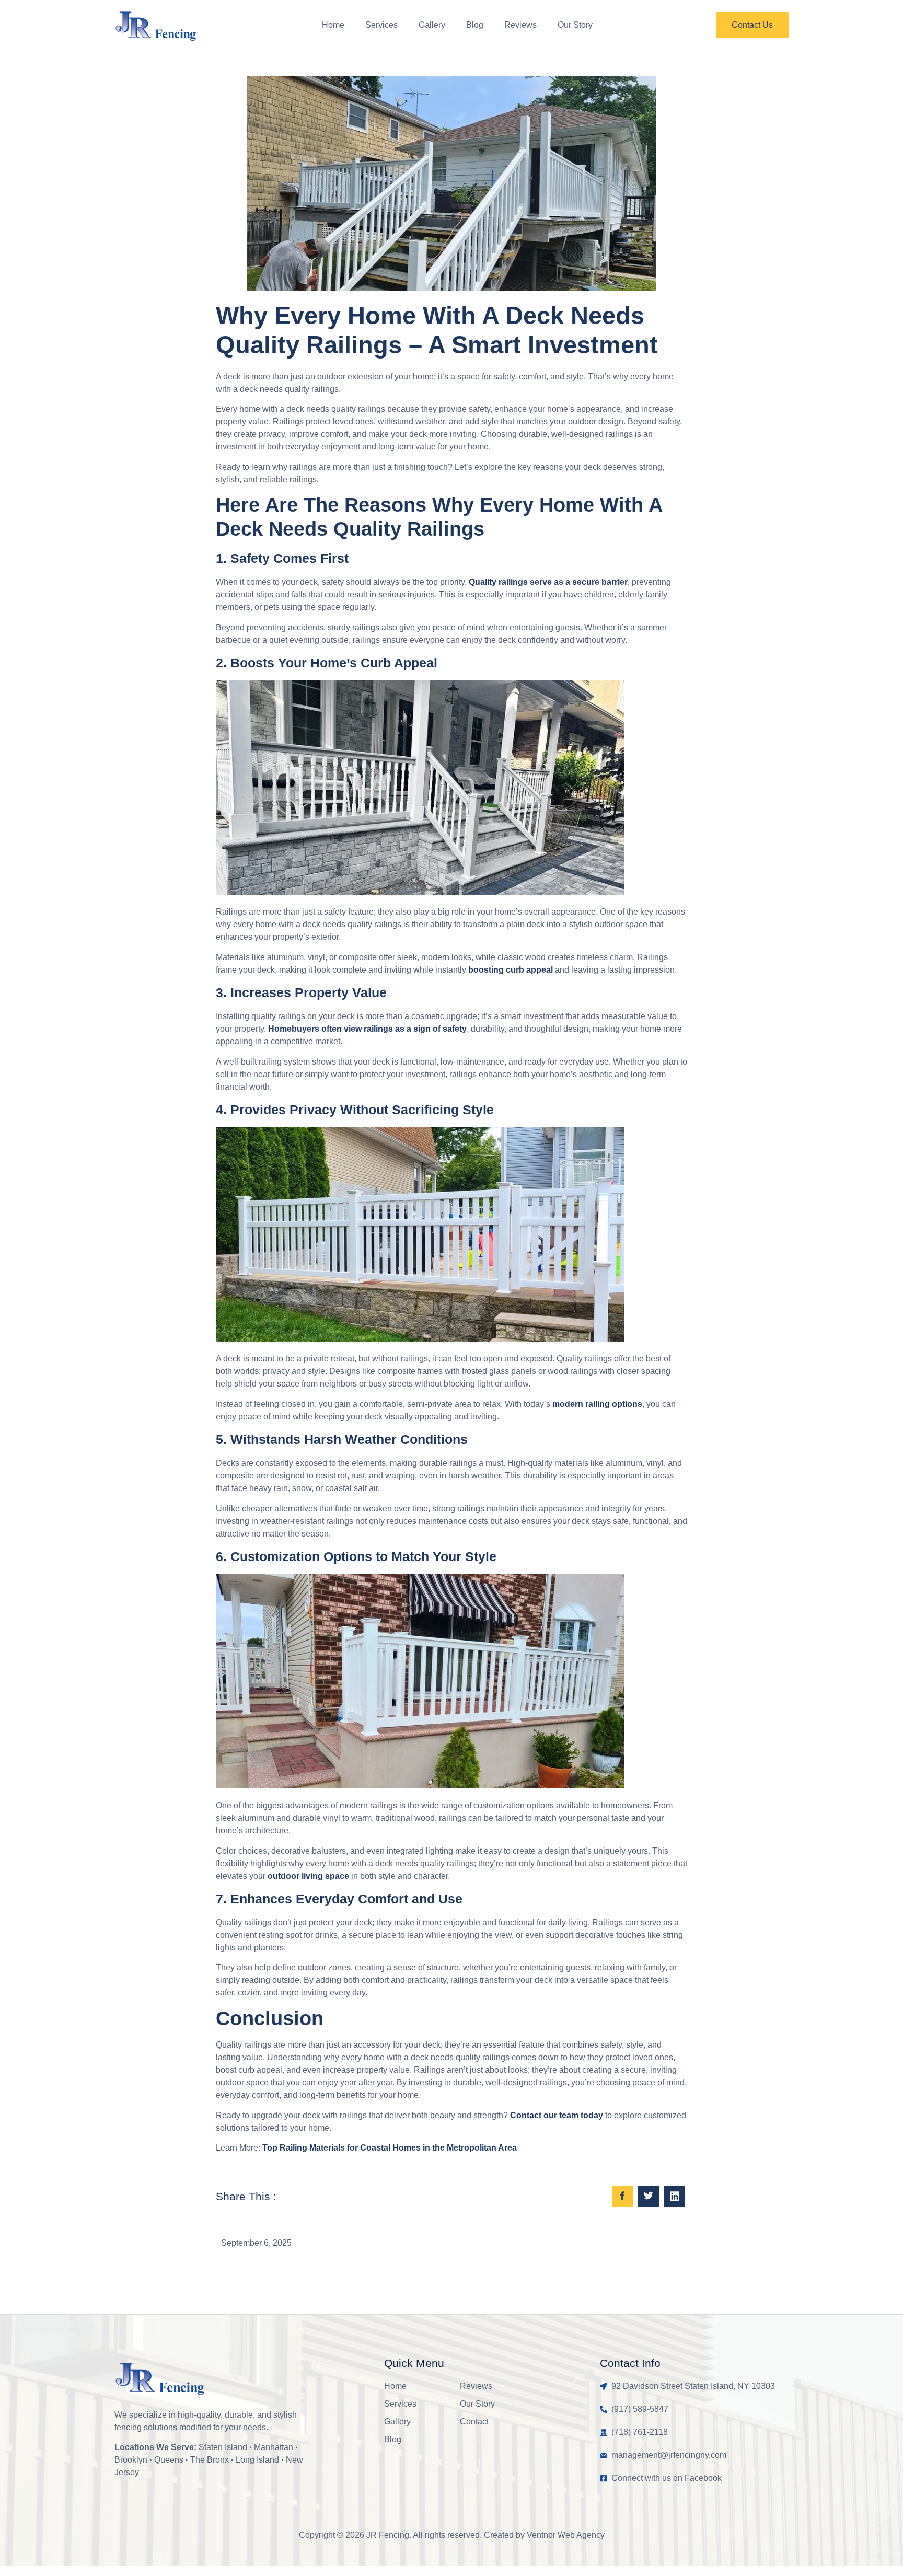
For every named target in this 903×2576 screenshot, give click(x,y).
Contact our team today (557, 2115)
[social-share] (622, 2196)
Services (381, 25)
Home (333, 25)
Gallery (432, 25)
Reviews (520, 25)
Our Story (575, 25)
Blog (475, 25)
